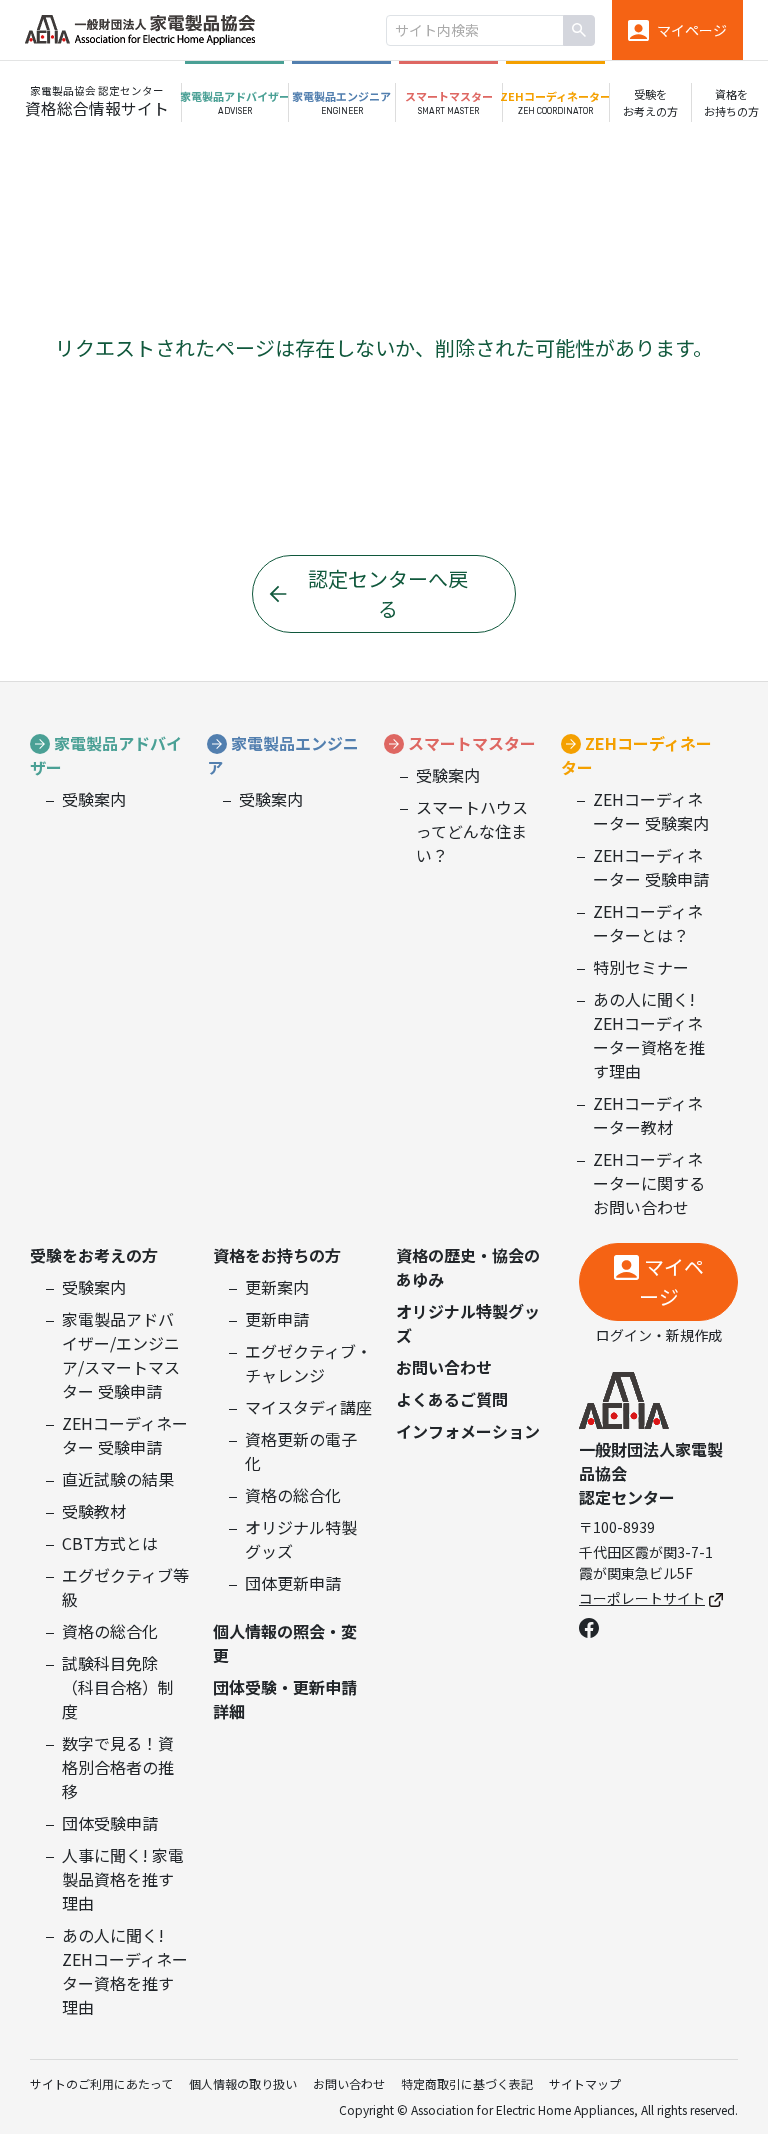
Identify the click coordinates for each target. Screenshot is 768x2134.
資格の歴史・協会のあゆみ (468, 1267)
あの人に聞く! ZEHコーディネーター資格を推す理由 (649, 1035)
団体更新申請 (293, 1583)
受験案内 (94, 799)
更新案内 (277, 1287)
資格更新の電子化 (301, 1451)
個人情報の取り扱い (243, 2083)
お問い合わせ (444, 1367)
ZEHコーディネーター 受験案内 (651, 811)
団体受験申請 (110, 1823)
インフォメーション (468, 1431)
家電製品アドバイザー (106, 755)
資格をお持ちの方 (277, 1255)
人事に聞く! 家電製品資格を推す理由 (123, 1879)
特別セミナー (641, 967)
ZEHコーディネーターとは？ (648, 923)
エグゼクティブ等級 (125, 1587)
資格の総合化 (110, 1631)
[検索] (579, 30)
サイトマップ (585, 2083)
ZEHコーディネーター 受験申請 (651, 867)
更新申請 (277, 1319)
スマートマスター (472, 743)
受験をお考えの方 (94, 1255)
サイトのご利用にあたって (101, 2083)
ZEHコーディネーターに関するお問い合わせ (649, 1183)
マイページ (671, 1281)
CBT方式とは (110, 1543)
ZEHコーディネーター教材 (648, 1115)
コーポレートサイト (642, 1598)
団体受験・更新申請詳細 (285, 1699)
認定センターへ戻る (388, 593)
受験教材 (94, 1511)
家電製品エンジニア (283, 755)
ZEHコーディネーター (636, 755)
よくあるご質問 (452, 1399)
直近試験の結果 (118, 1479)
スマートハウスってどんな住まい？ (472, 831)
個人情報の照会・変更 (285, 1643)
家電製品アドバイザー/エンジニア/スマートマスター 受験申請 (121, 1355)
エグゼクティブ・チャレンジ (308, 1363)
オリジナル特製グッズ (301, 1539)
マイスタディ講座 (308, 1407)
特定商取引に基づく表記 (467, 2083)
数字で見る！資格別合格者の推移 (118, 1767)
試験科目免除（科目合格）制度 (118, 1687)
